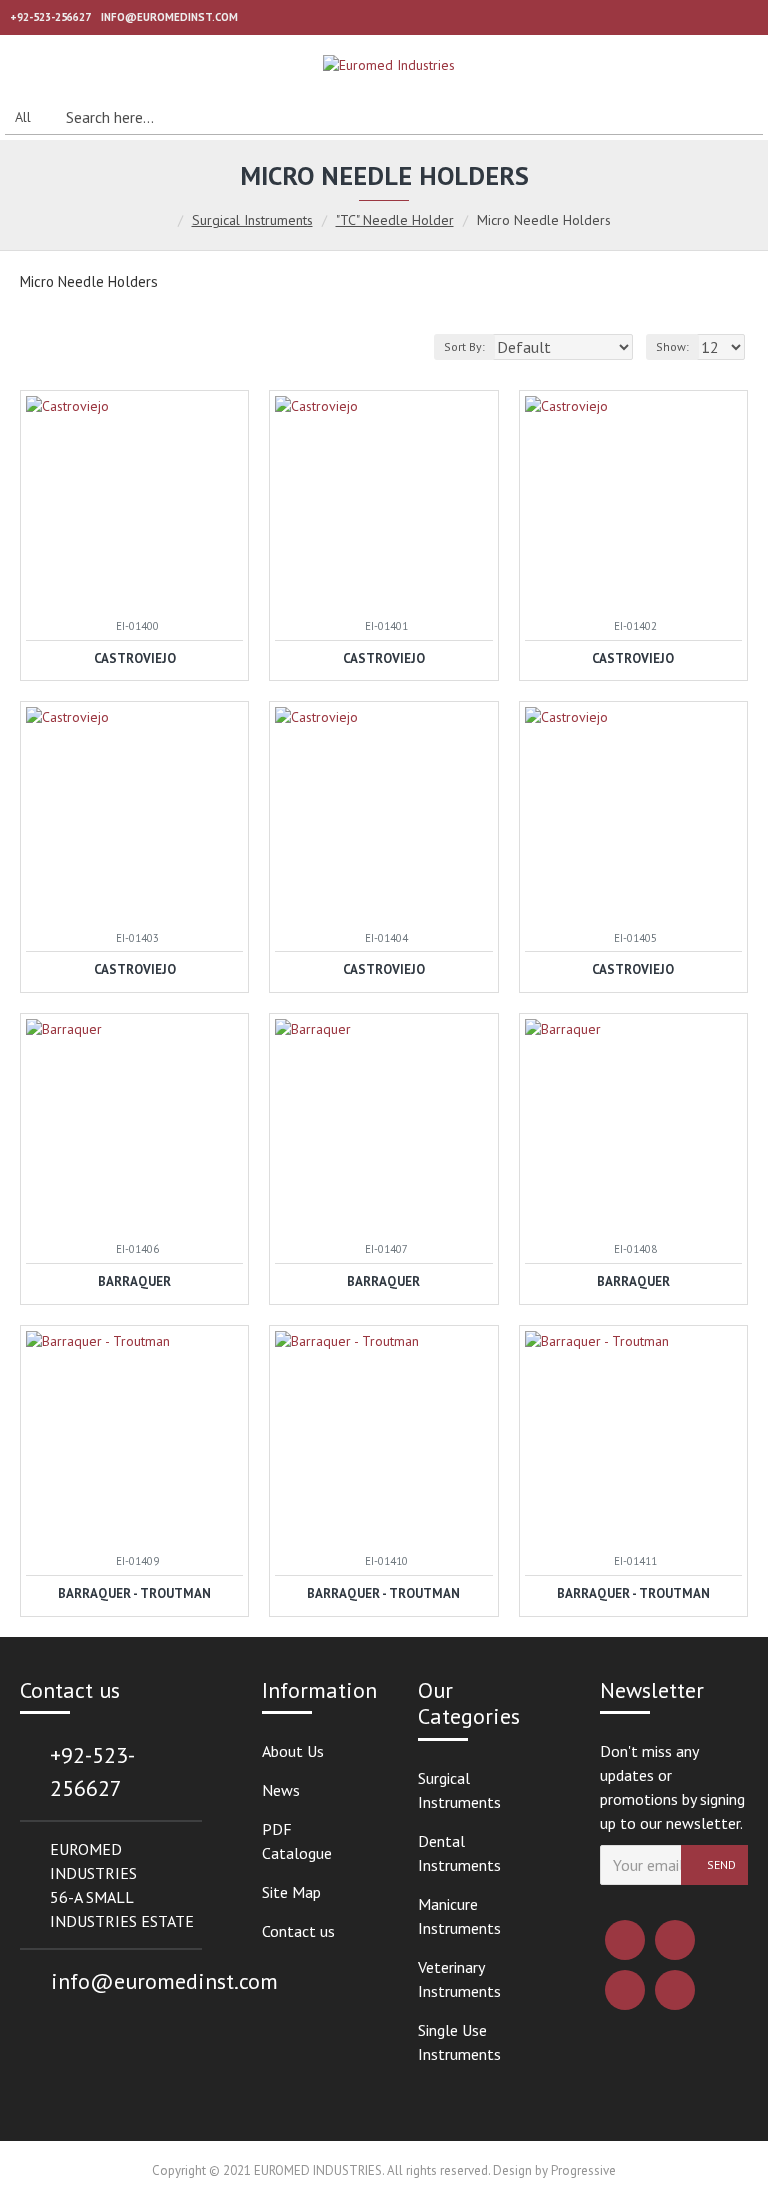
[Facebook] (625, 1940)
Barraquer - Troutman (134, 1594)
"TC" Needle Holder (395, 220)
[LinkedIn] (675, 1990)
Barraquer (134, 1282)
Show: (672, 346)
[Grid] (32, 346)
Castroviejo (135, 659)
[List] (57, 346)
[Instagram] (625, 1990)
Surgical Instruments (252, 220)
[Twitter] (675, 1940)
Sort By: (464, 346)
